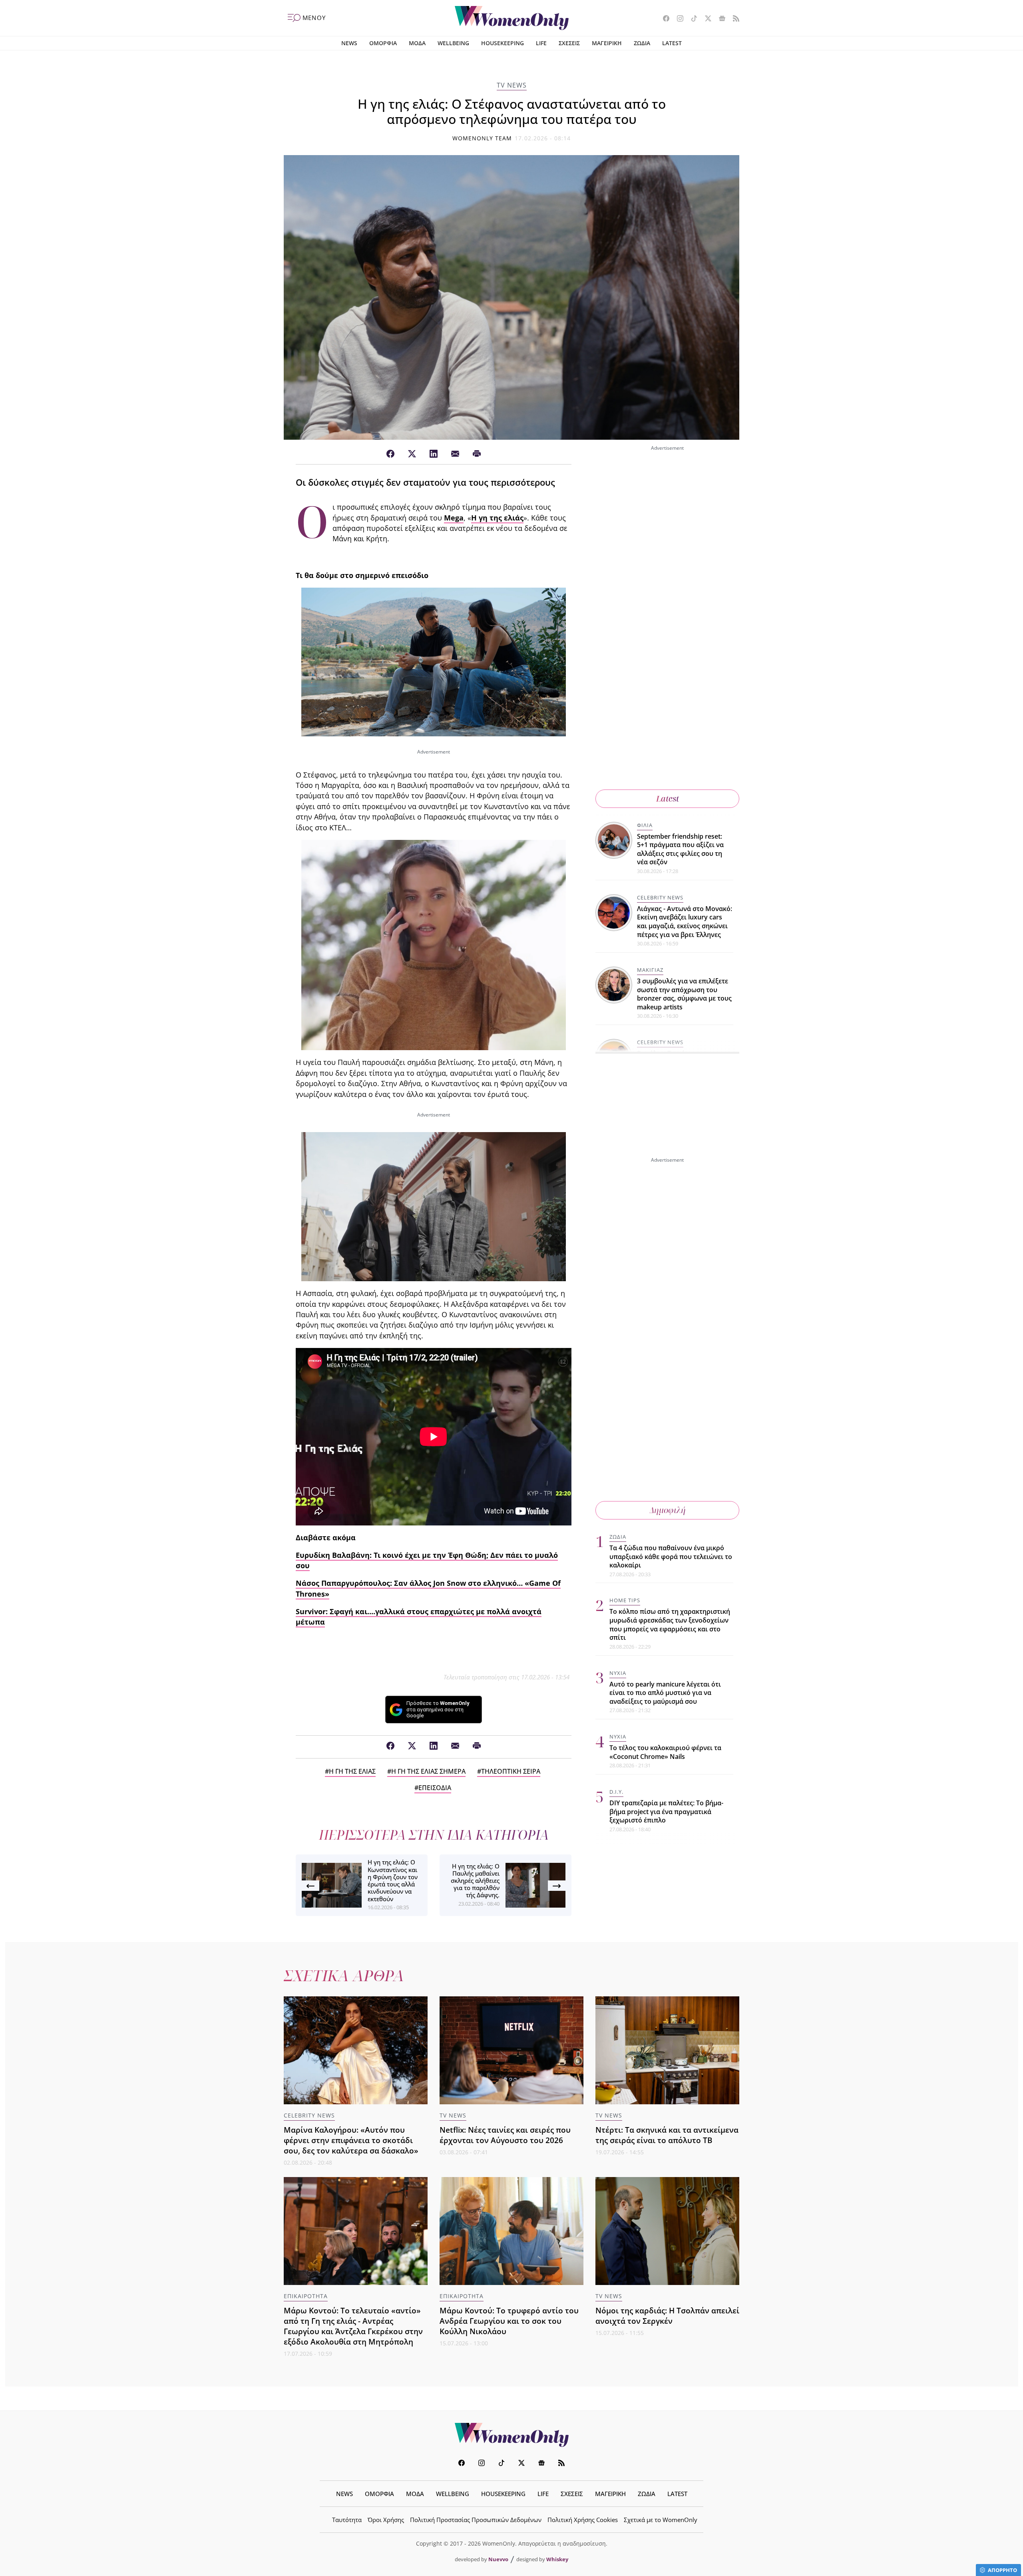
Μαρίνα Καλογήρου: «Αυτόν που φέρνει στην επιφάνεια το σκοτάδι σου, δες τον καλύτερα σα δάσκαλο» (351, 2140)
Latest (668, 799)
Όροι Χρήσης (386, 2520)
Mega (454, 518)
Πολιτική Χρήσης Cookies (583, 2520)
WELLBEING (453, 43)
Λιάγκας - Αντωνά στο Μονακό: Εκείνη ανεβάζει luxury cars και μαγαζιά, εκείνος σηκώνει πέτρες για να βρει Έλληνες (685, 922)
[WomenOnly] (512, 18)
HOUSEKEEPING (503, 43)
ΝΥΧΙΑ (618, 1673)
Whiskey (557, 2559)
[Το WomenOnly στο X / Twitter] (705, 19)
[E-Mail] (455, 454)
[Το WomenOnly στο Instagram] (677, 19)
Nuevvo (498, 2559)
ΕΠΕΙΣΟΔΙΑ (435, 1788)
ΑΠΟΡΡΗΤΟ (1002, 2570)
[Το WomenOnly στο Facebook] (663, 19)
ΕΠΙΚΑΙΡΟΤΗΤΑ (306, 2296)
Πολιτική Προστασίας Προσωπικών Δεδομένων (476, 2520)
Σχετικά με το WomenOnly (661, 2520)
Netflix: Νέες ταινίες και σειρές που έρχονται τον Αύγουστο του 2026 (505, 2135)
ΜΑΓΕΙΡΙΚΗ (607, 43)
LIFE (541, 43)
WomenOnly (511, 2435)
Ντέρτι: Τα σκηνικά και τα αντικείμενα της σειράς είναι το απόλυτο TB (667, 2135)
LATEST (672, 43)
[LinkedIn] (434, 454)
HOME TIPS (625, 1601)
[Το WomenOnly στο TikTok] (691, 19)
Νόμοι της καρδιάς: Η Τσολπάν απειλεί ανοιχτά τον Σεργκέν (667, 2316)
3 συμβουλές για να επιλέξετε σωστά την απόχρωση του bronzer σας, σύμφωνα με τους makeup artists (684, 994)
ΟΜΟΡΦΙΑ (383, 43)
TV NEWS (512, 85)
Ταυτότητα (347, 2520)
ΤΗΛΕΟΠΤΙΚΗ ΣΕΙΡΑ (511, 1771)
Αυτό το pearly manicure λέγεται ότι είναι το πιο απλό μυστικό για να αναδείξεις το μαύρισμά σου (665, 1693)
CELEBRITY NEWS (660, 897)
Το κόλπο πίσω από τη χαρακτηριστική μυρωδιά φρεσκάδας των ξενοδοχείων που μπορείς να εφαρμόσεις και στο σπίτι (670, 1625)
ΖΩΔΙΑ (642, 43)
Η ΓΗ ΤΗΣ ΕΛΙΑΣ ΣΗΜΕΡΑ (428, 1771)
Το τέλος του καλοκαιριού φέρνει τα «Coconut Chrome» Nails (665, 1753)
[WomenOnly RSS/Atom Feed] (733, 19)
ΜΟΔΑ (417, 43)
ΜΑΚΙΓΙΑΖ (650, 970)
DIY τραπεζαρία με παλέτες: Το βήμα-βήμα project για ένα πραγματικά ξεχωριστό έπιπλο (666, 1812)
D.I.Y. (616, 1792)
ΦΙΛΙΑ (645, 825)
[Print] (477, 454)
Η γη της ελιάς (497, 518)
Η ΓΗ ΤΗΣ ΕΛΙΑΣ (352, 1771)
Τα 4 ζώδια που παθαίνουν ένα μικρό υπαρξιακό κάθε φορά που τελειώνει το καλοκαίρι (671, 1556)
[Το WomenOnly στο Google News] (719, 19)
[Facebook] (390, 454)
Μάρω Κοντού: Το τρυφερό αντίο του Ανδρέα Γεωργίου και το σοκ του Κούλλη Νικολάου (509, 2321)
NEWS (349, 43)
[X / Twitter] (412, 454)
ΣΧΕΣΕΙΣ (569, 43)
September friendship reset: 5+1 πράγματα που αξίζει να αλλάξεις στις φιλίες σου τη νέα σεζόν (680, 849)
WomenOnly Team (482, 138)
